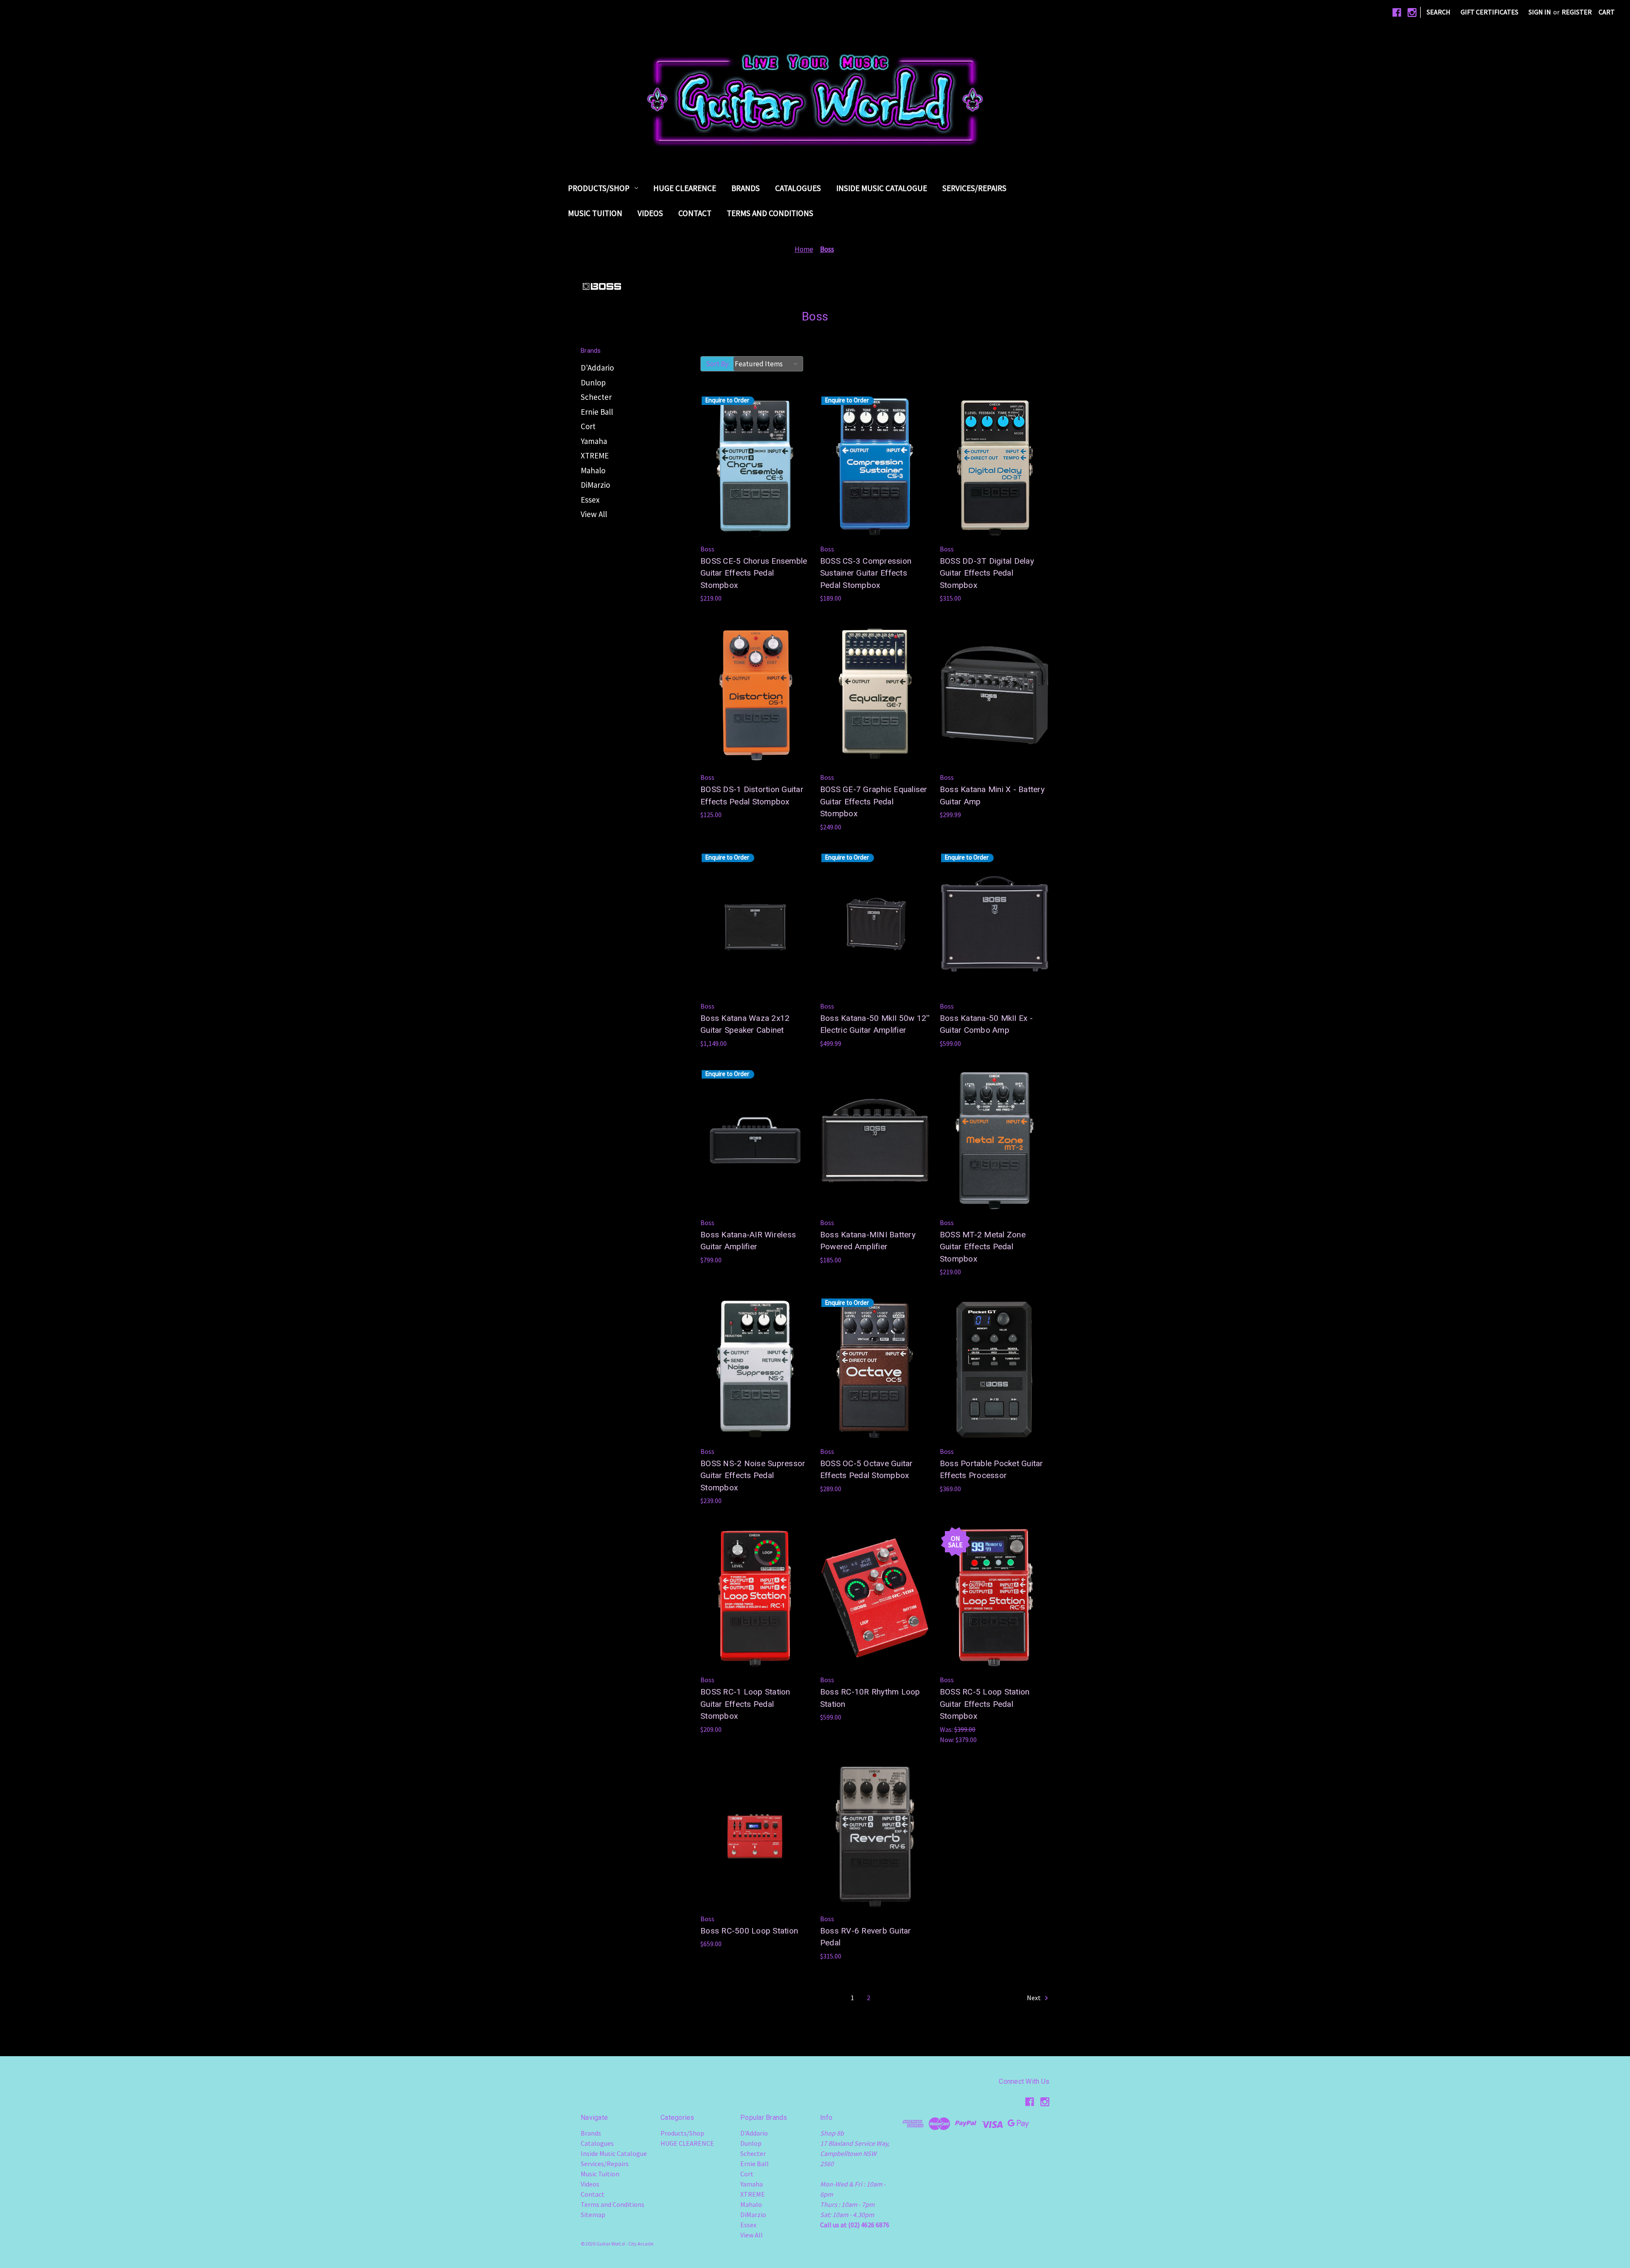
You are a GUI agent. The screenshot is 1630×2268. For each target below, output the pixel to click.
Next (1034, 1998)
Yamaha (594, 441)
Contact (695, 213)
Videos (650, 213)
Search (1439, 12)
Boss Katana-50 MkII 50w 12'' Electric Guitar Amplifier (875, 1024)
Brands (746, 188)
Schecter (596, 397)
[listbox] (768, 364)
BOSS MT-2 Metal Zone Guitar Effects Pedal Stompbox (983, 1247)
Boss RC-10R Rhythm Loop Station (870, 1698)
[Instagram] (1412, 13)
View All (594, 514)
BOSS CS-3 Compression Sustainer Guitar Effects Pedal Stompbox (866, 573)
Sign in (1540, 12)
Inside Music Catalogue (882, 188)
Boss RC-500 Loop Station (749, 1931)
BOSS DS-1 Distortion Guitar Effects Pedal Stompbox (752, 795)
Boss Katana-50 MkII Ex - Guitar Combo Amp (986, 1024)
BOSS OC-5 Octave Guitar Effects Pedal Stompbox (867, 1470)
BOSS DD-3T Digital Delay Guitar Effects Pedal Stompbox (987, 573)
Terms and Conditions (770, 213)
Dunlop (593, 382)
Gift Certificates (1489, 12)
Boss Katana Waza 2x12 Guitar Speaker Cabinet (745, 1024)
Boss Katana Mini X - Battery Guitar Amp (992, 795)
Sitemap (593, 2215)
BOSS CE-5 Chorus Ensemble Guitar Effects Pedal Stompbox (754, 573)
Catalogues (798, 188)
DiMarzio (595, 485)
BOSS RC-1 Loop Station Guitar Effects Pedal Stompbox (745, 1704)
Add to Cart (994, 484)
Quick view (728, 436)
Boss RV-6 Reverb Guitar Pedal (866, 1937)
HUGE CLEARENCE (685, 188)
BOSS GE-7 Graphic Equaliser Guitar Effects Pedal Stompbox (874, 801)
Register (1577, 12)
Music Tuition (595, 213)
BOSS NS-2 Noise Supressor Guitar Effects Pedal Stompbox (753, 1475)
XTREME (595, 455)
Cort (588, 426)
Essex (590, 500)
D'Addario (597, 368)
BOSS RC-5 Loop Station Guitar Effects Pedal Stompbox (985, 1704)
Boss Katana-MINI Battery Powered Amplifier (868, 1241)
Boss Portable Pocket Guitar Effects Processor (992, 1470)
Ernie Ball (597, 412)
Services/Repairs (974, 188)
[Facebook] (1397, 13)
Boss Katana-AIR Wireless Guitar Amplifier (748, 1241)
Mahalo (593, 470)
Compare (752, 453)
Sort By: (718, 364)
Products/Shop (599, 188)
